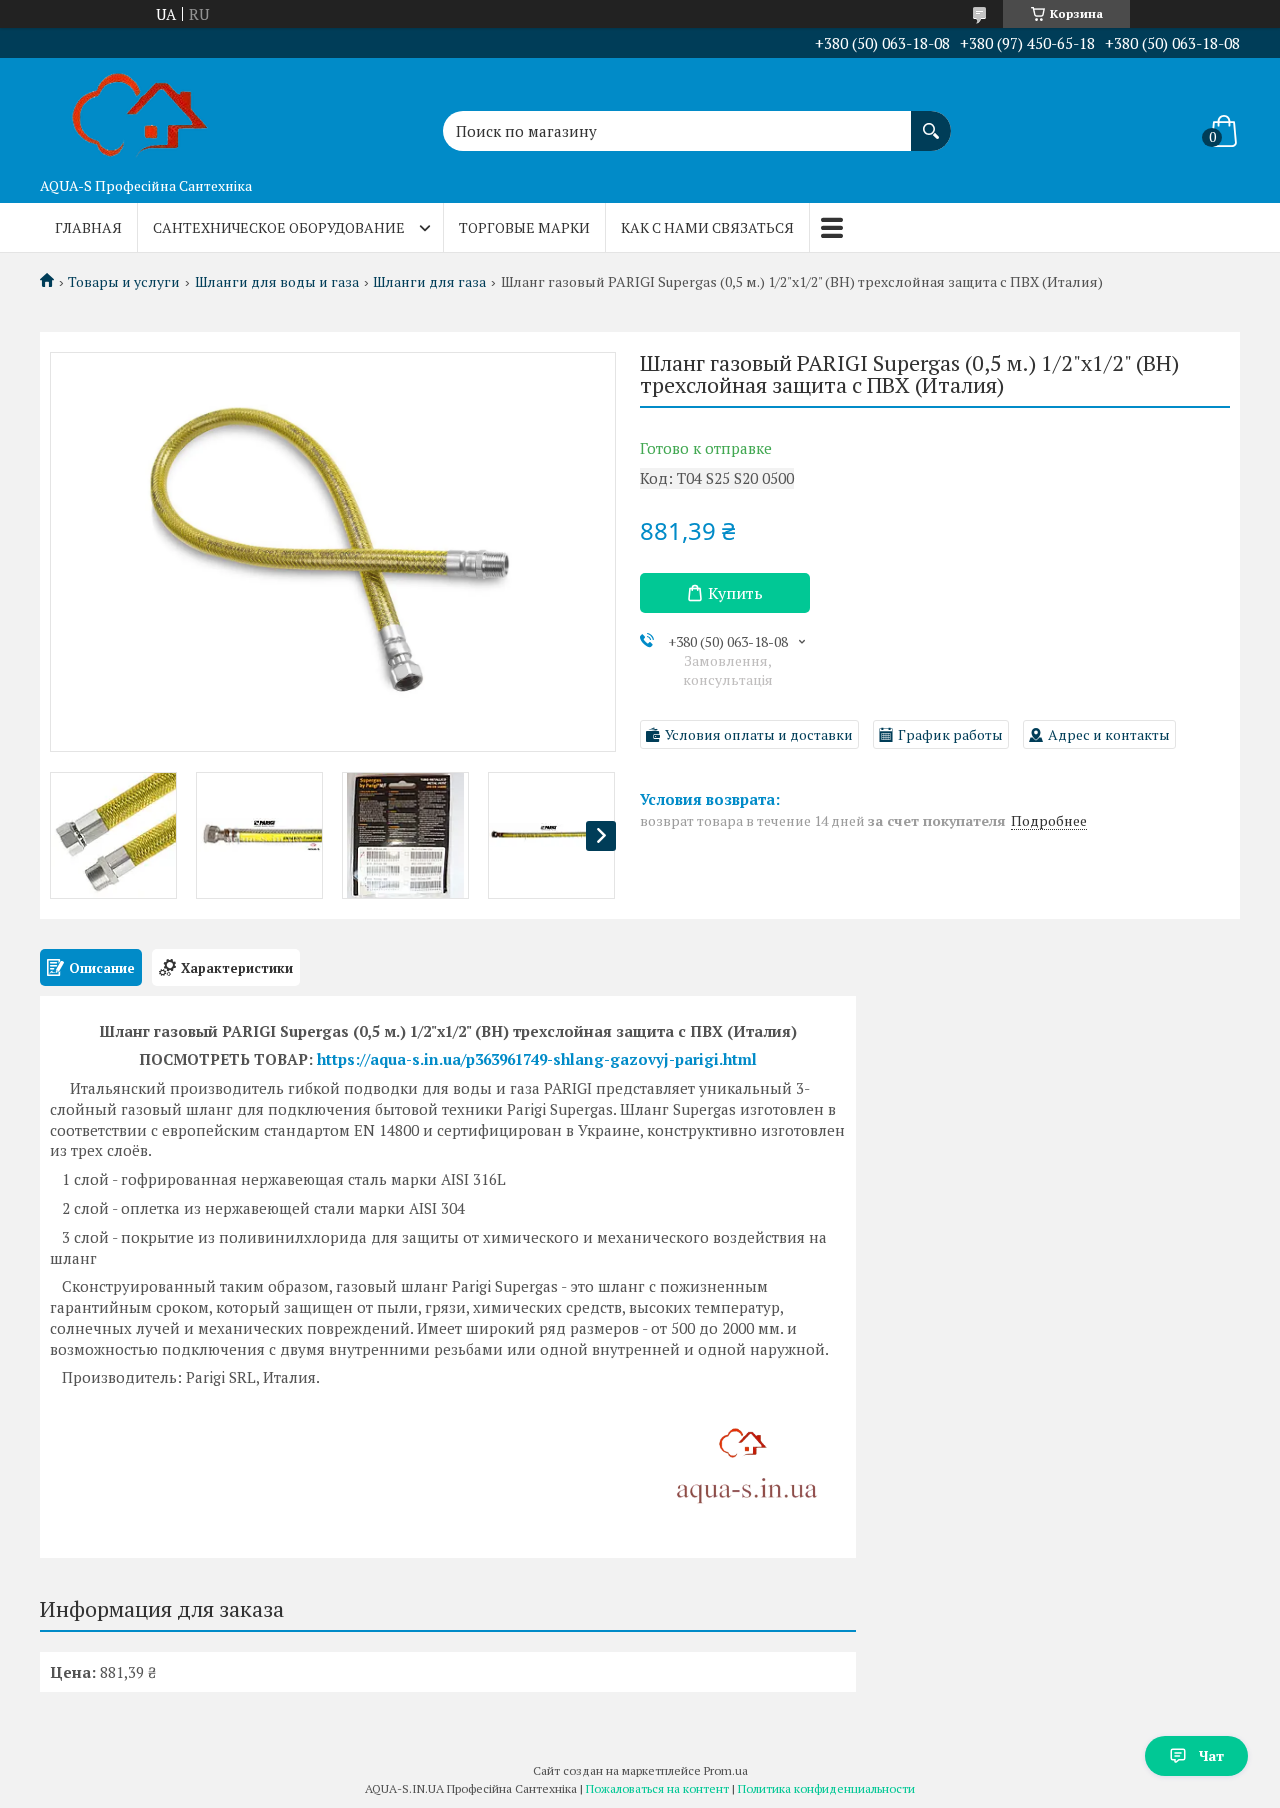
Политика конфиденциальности (826, 1788)
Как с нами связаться (707, 227)
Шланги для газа (429, 282)
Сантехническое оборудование (279, 227)
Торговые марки (524, 227)
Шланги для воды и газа (277, 282)
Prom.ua (726, 1770)
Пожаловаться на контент (657, 1788)
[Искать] (931, 121)
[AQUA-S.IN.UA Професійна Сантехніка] (140, 113)
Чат (1211, 1755)
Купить (735, 593)
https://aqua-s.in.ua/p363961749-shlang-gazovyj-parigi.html (537, 1059)
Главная (88, 227)
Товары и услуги (124, 282)
